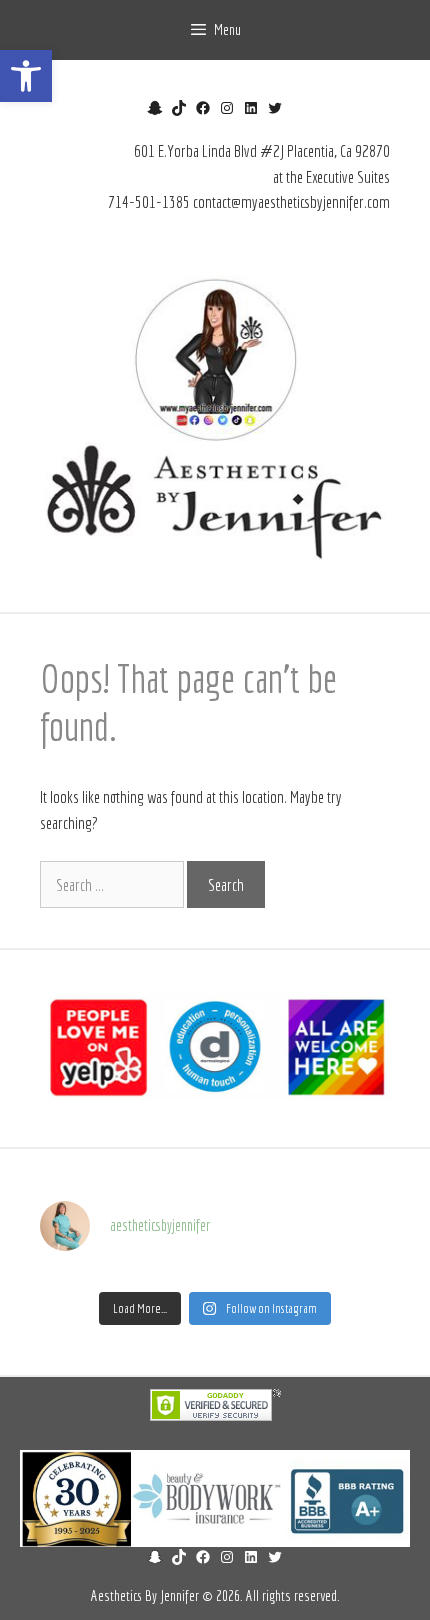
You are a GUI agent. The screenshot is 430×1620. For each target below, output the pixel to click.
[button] (26, 76)
